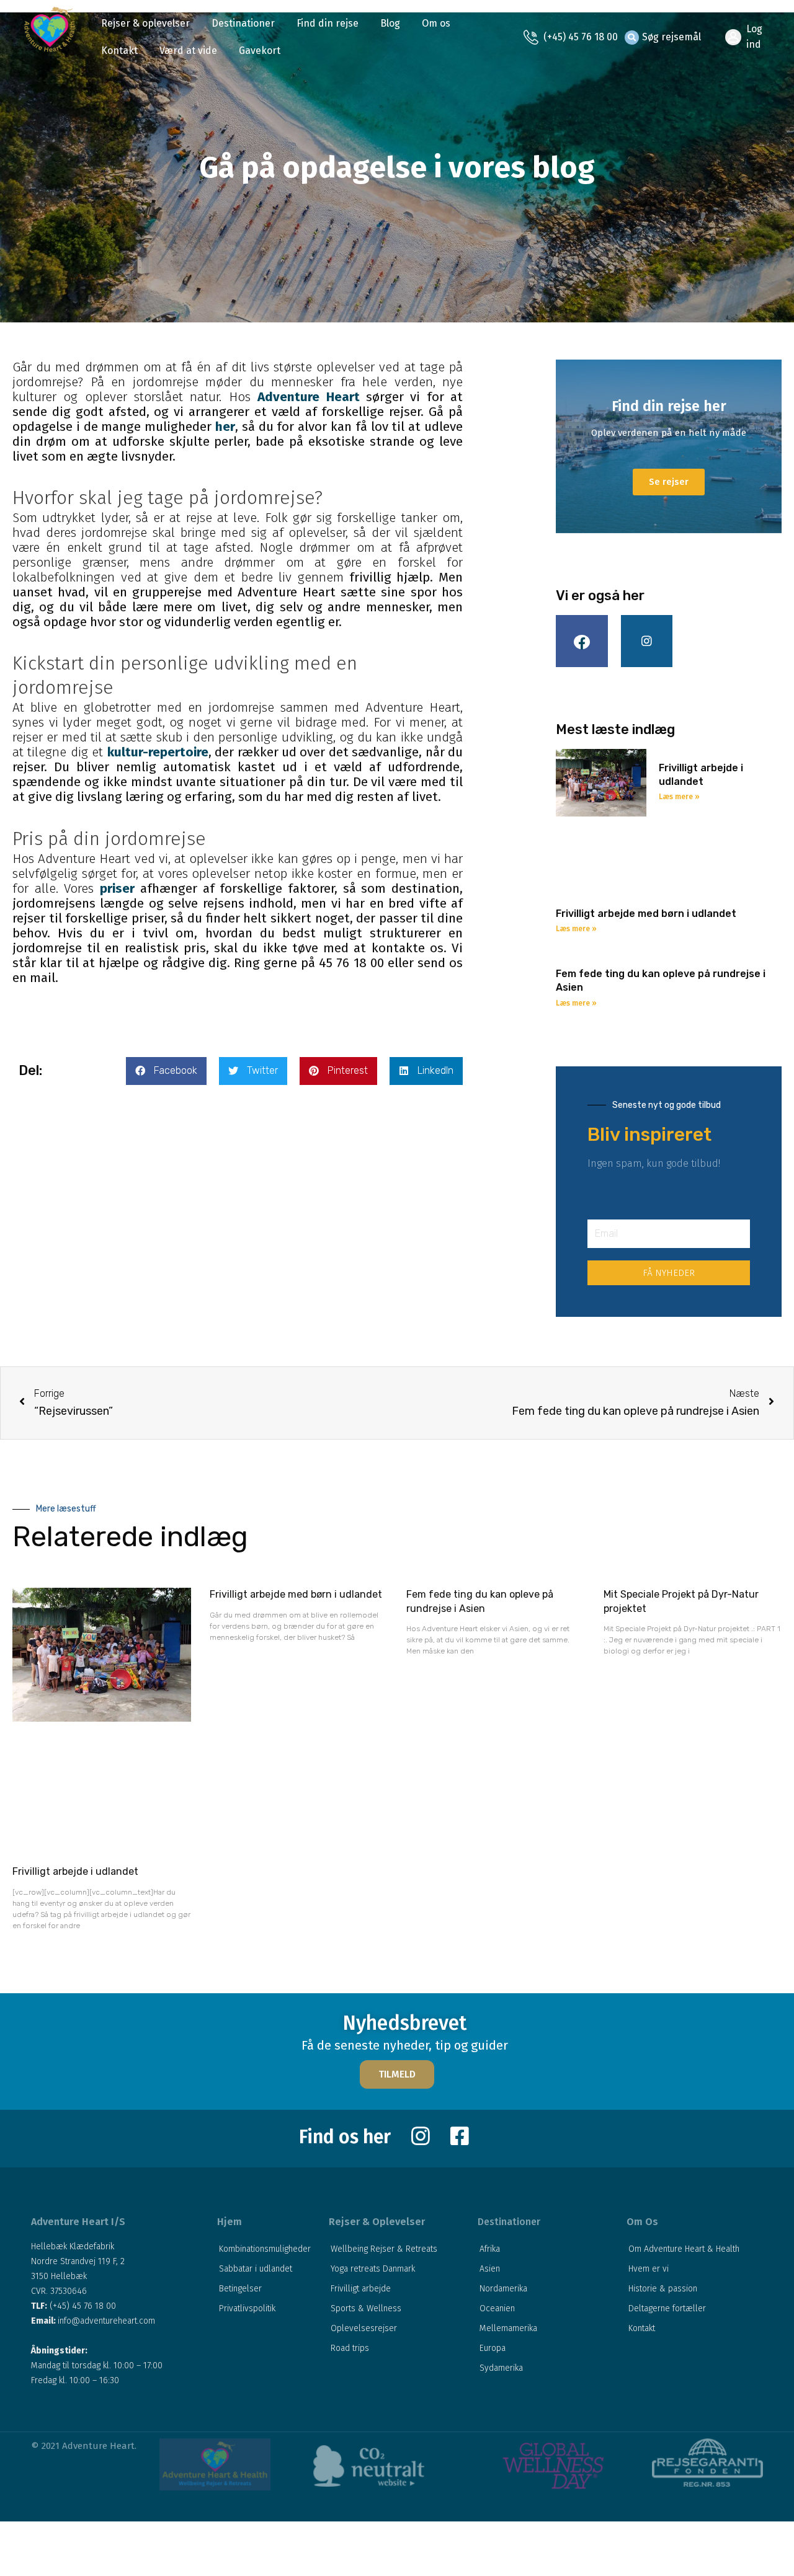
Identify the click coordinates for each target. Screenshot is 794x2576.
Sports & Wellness (366, 2308)
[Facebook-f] (582, 641)
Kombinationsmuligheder (265, 2249)
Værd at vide (188, 51)
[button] (397, 2074)
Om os (436, 23)
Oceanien (497, 2308)
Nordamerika (503, 2289)
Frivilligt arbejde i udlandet (75, 1871)
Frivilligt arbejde (361, 2289)
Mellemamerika (508, 2328)
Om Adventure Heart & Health (684, 2249)
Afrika (490, 2249)
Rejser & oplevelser (145, 23)
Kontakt (119, 51)
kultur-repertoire (158, 752)
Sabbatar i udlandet (256, 2269)
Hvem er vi (649, 2269)
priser (120, 888)
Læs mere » (679, 797)
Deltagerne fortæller (667, 2308)
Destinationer (243, 23)
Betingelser (240, 2289)
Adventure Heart (312, 397)
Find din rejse (328, 23)
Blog (390, 23)
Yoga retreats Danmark (373, 2269)
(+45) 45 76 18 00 (581, 37)
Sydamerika (501, 2368)
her (225, 427)
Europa (493, 2348)
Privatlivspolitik (247, 2308)
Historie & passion (663, 2289)
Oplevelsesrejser (364, 2328)
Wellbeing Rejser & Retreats (384, 2249)
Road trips (350, 2348)
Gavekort (260, 51)
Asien (490, 2269)
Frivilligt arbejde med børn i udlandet (646, 914)
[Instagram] (647, 641)
